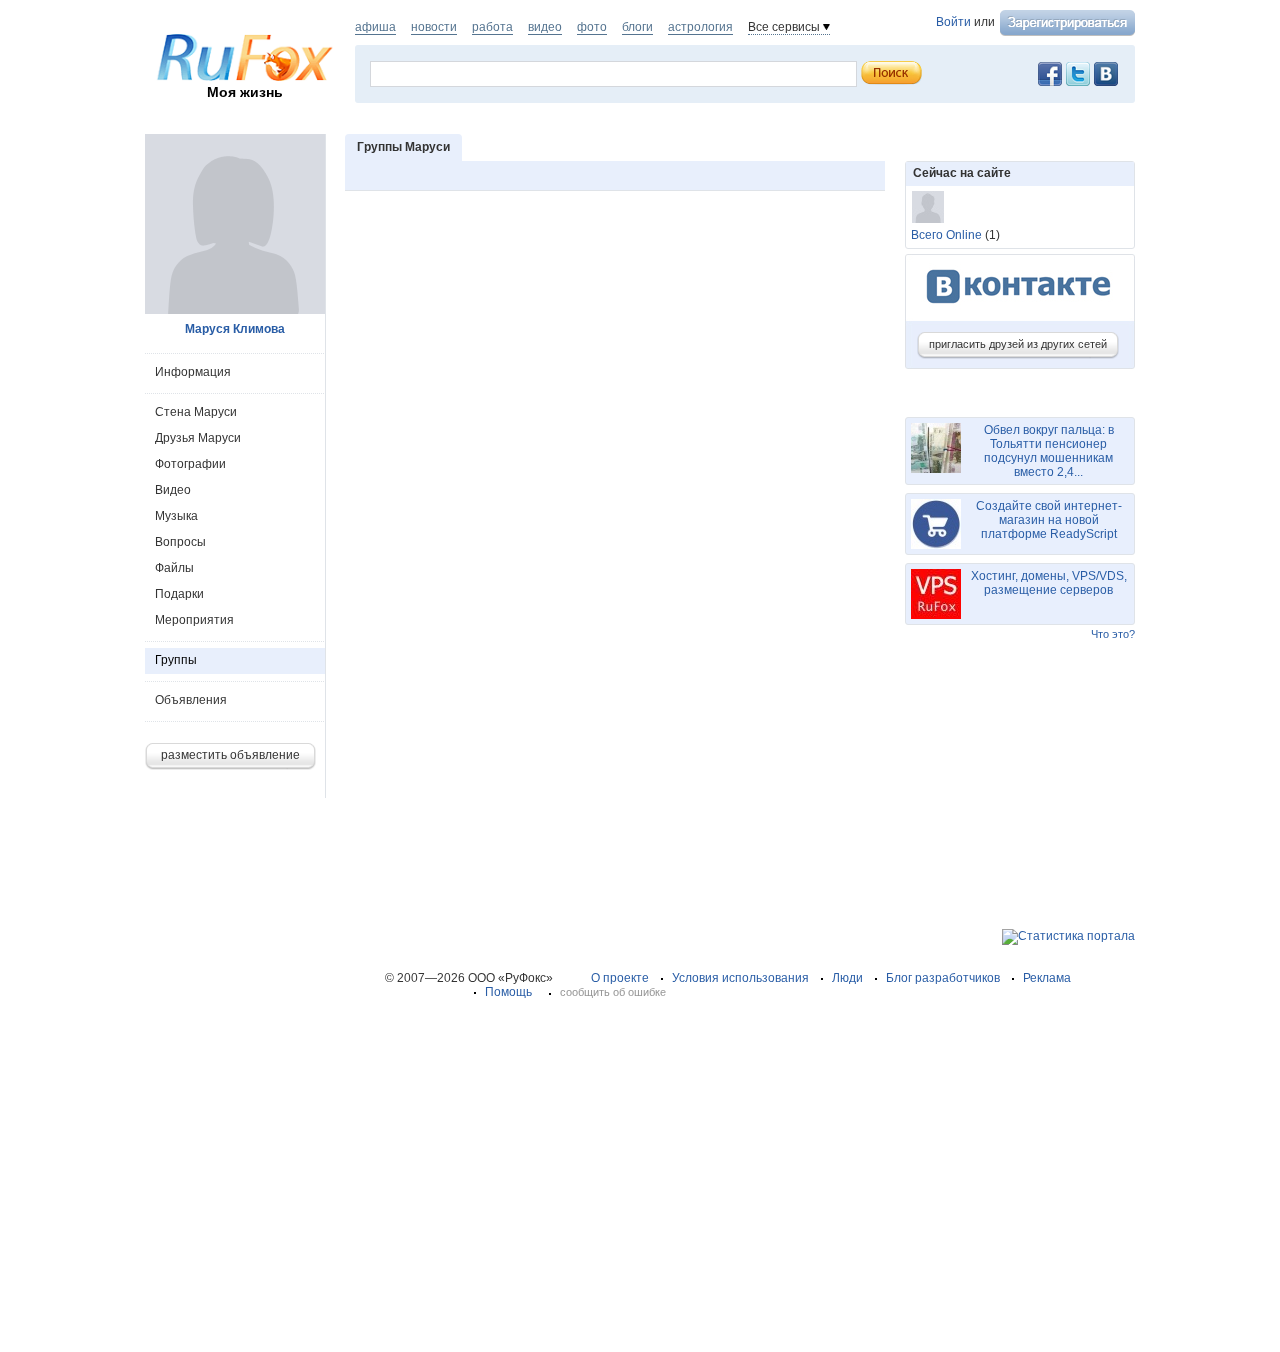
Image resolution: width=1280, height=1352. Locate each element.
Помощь (508, 992)
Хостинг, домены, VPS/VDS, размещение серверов (1049, 583)
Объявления (191, 700)
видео (545, 27)
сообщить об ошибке (613, 992)
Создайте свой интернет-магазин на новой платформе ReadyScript (1049, 520)
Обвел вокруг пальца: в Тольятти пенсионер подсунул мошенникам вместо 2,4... (1049, 451)
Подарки (179, 594)
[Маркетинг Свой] (928, 207)
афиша (375, 27)
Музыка (176, 516)
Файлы (174, 568)
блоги (637, 27)
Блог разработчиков (943, 978)
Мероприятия (194, 620)
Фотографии (190, 464)
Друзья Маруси (198, 438)
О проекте (620, 978)
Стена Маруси (196, 412)
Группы (176, 660)
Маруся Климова (235, 329)
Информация (193, 372)
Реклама (1047, 978)
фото (592, 27)
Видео (173, 490)
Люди (847, 978)
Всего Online (946, 235)
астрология (700, 27)
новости (434, 27)
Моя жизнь (245, 92)
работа (492, 27)
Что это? (1113, 634)
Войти (953, 22)
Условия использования (740, 978)
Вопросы (180, 542)
